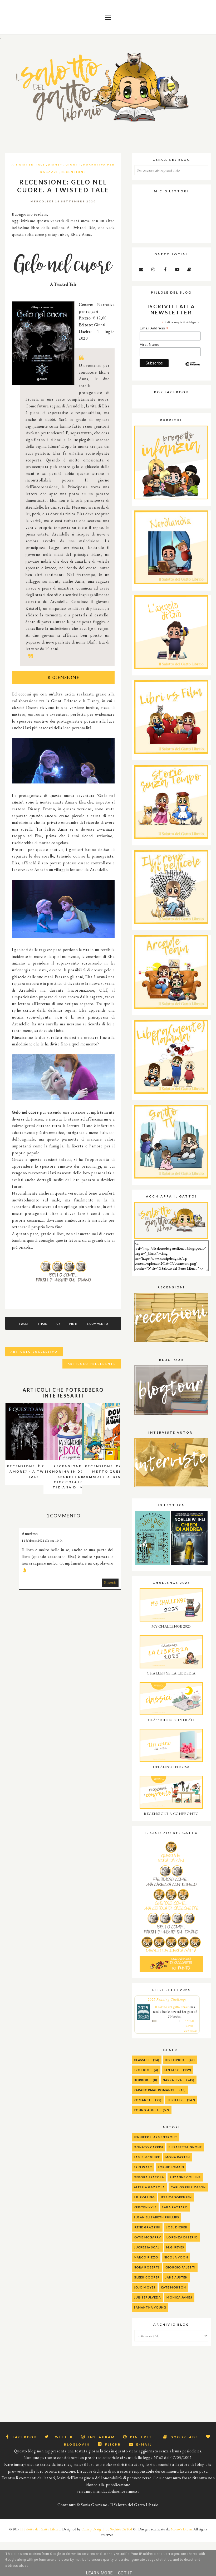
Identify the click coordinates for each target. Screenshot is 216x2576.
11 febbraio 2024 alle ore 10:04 (42, 1541)
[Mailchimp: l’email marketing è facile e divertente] (193, 368)
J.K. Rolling (144, 2197)
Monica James (179, 2297)
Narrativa (172, 2080)
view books (191, 2031)
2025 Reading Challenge (167, 1999)
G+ (58, 1324)
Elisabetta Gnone (185, 2147)
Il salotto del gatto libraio (172, 2007)
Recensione (73, 172)
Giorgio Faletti (180, 2267)
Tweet (24, 1324)
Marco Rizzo (146, 2257)
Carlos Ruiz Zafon (188, 2187)
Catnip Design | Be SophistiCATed (107, 2529)
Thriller (175, 2100)
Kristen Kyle (145, 2207)
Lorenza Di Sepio (182, 2237)
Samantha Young (150, 2307)
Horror (141, 2080)
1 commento (97, 1324)
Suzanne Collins (185, 2177)
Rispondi (110, 1582)
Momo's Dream (182, 2529)
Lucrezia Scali (147, 2247)
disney (55, 164)
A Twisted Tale (28, 164)
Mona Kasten (178, 2157)
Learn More (99, 2573)
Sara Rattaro (175, 2207)
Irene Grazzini (147, 2227)
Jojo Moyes (145, 2287)
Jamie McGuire (147, 2157)
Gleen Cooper (147, 2277)
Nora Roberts (147, 2267)
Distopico (175, 2060)
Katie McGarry (147, 2237)
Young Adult (146, 2110)
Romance (142, 2100)
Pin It (74, 1324)
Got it (125, 2573)
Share (43, 1324)
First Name (149, 344)
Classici (141, 2060)
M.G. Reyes (175, 2247)
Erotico (142, 2070)
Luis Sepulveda (147, 2297)
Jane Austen (176, 2277)
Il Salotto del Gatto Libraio (40, 2529)
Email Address (154, 328)
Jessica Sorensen (176, 2197)
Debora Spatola (149, 2177)
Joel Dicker (177, 2227)
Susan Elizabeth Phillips (156, 2217)
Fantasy (171, 2070)
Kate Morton (173, 2287)
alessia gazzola (149, 2187)
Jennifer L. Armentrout (156, 2137)
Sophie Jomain (171, 2167)
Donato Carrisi (148, 2147)
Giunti (73, 164)
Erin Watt (143, 2167)
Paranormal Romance (154, 2090)
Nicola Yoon (176, 2257)
